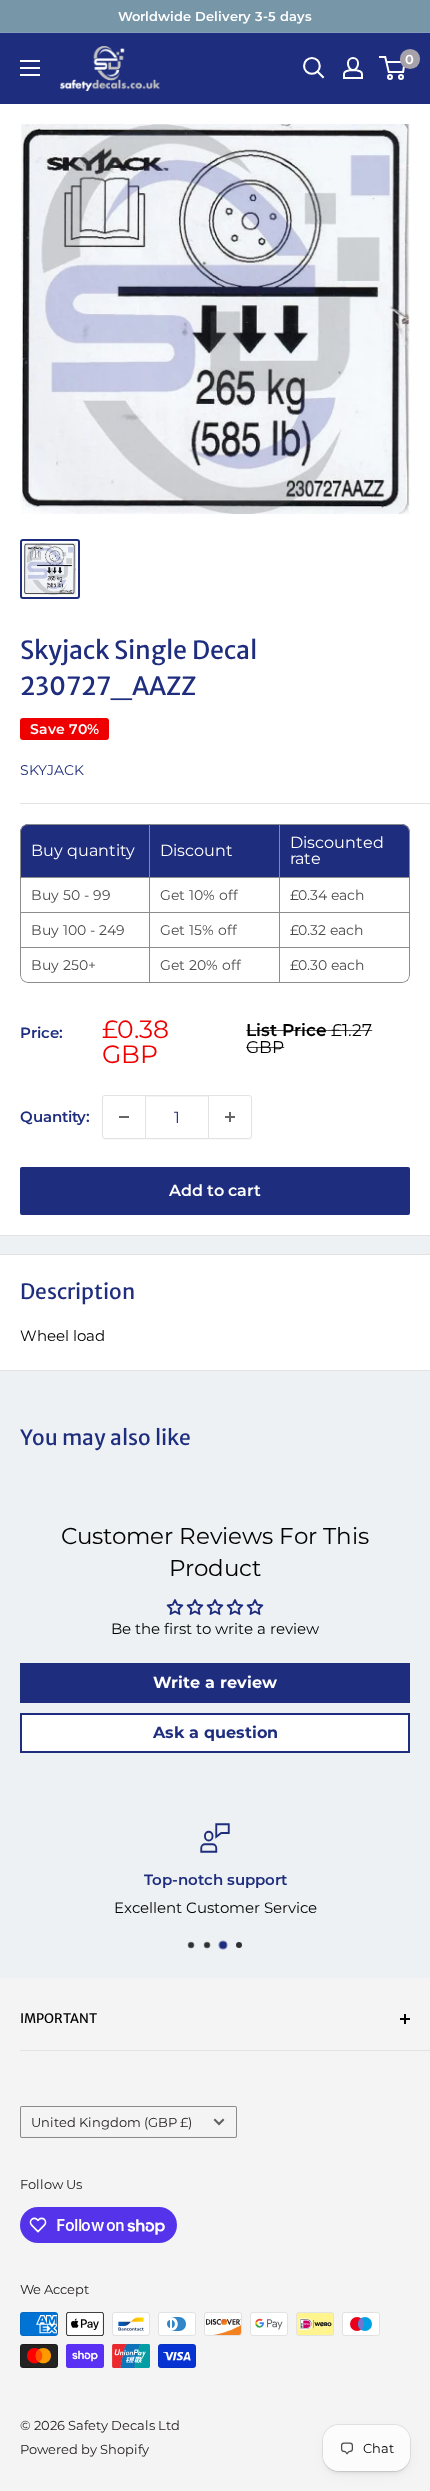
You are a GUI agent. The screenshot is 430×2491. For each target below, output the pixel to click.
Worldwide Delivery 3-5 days (215, 16)
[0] (393, 68)
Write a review (215, 1682)
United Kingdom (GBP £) (111, 2122)
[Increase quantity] (230, 1117)
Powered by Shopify (84, 2449)
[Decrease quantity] (124, 1117)
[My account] (353, 68)
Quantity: (55, 1116)
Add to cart (215, 1190)
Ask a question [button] (215, 1732)
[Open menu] (30, 68)
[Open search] (314, 68)
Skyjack (52, 770)
